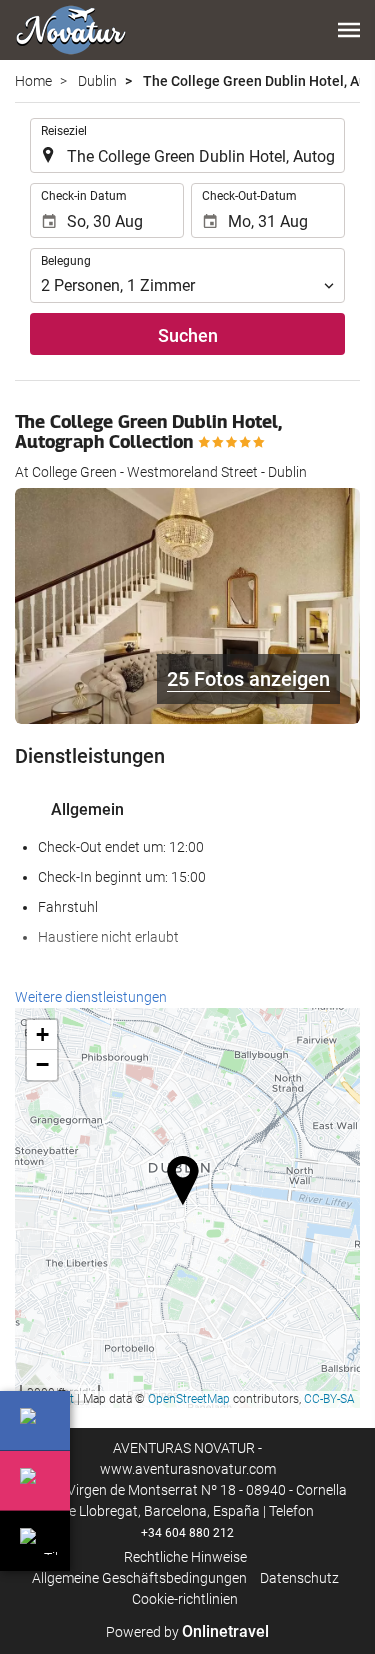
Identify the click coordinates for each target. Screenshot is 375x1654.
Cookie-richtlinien (185, 1599)
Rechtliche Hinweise (185, 1557)
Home (33, 81)
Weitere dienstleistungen (91, 997)
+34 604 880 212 (187, 1533)
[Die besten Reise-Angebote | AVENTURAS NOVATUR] (71, 30)
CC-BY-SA (329, 1399)
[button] (349, 30)
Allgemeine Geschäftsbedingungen (139, 1578)
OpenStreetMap (189, 1399)
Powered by (187, 1632)
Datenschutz (299, 1578)
